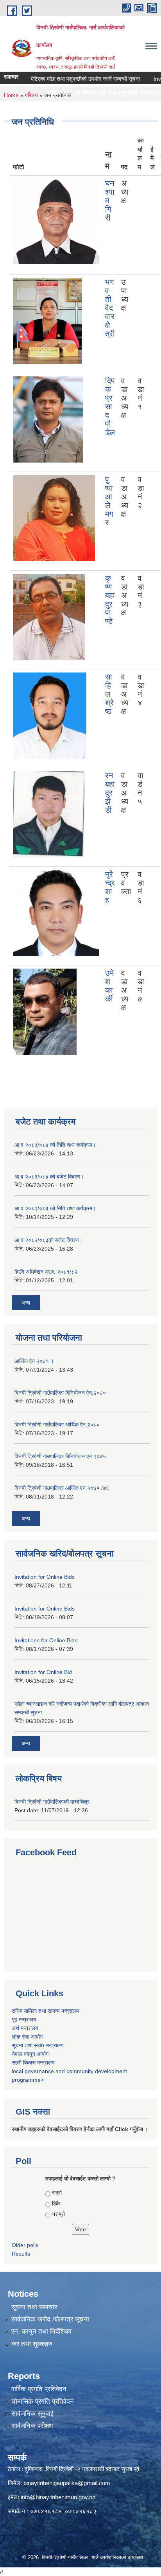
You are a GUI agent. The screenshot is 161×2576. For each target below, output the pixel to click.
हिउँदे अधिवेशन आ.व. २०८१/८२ (46, 1272)
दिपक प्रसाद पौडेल (110, 407)
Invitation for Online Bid (43, 1672)
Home (11, 95)
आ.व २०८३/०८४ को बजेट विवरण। (49, 1177)
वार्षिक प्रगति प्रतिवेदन (39, 2389)
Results (21, 2254)
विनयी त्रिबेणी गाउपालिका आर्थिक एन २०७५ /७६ (62, 1488)
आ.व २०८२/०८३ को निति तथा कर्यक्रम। (55, 1208)
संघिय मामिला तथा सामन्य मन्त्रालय (45, 2011)
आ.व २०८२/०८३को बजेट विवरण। (48, 1240)
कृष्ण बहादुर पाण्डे (110, 600)
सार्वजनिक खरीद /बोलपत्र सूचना (50, 2319)
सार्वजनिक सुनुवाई (32, 2414)
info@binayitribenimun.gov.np (58, 2497)
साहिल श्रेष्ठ (109, 694)
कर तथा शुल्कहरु (32, 2344)
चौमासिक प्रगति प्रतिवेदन (43, 2402)
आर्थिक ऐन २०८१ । (34, 1361)
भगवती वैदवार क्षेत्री (110, 308)
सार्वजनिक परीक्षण (32, 2426)
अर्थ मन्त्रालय (25, 2028)
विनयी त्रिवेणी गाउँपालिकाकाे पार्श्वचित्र (52, 1802)
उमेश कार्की (109, 986)
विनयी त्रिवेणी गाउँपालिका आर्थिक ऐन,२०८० (57, 1424)
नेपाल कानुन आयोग (30, 2054)
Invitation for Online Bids (45, 1577)
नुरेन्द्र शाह (110, 887)
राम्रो (57, 2193)
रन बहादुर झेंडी (110, 793)
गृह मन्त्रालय (24, 2019)
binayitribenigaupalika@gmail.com (67, 2483)
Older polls (25, 2245)
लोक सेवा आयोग (27, 2037)
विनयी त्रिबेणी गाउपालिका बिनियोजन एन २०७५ (60, 1456)
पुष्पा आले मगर (109, 501)
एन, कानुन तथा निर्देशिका (41, 2331)
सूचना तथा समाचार (34, 2307)
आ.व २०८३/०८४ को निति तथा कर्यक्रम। (55, 1145)
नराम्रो (58, 2214)
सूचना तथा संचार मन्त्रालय (38, 2045)
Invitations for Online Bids (46, 1640)
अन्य (26, 1303)
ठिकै (56, 2204)
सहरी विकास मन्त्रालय (33, 2063)
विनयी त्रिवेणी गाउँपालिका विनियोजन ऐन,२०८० (60, 1393)
